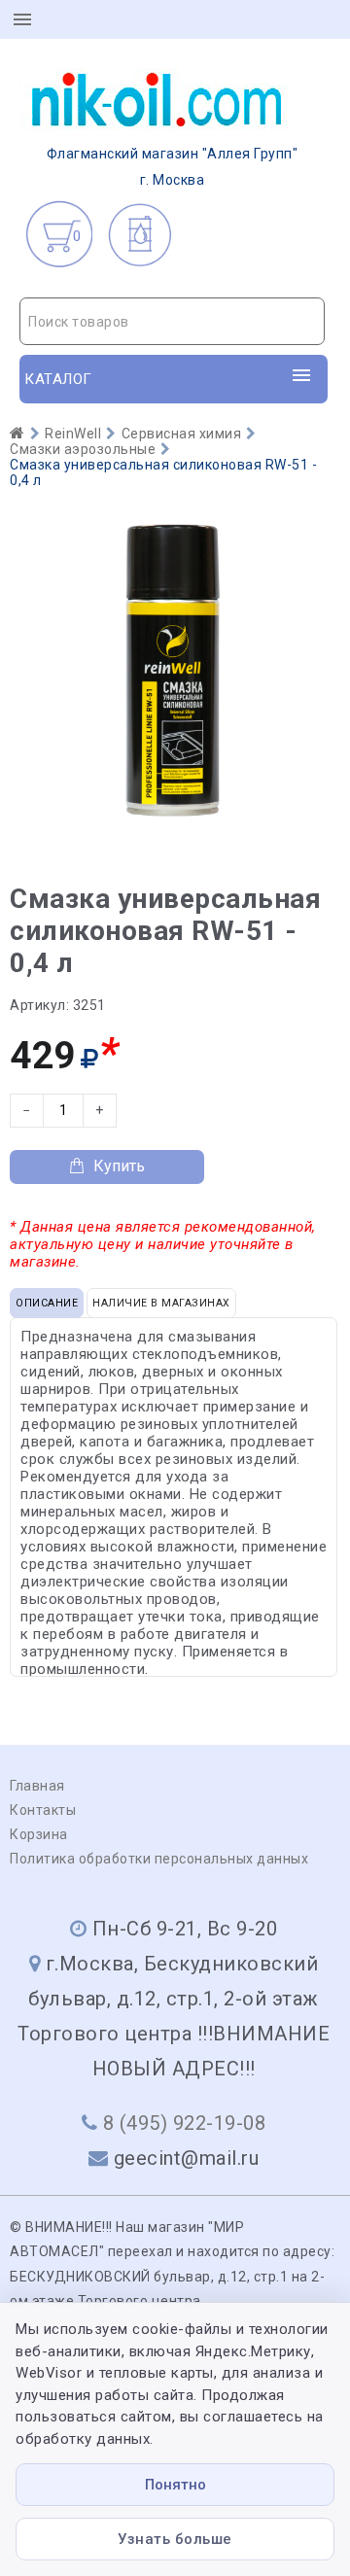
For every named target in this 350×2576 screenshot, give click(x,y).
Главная (37, 1786)
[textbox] (172, 322)
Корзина (39, 1834)
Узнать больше (175, 2539)
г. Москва (173, 167)
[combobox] (172, 321)
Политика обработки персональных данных (159, 1859)
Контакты (43, 1810)
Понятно (175, 2485)
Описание (47, 1303)
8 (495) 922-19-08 (185, 2123)
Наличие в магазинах (161, 1303)
